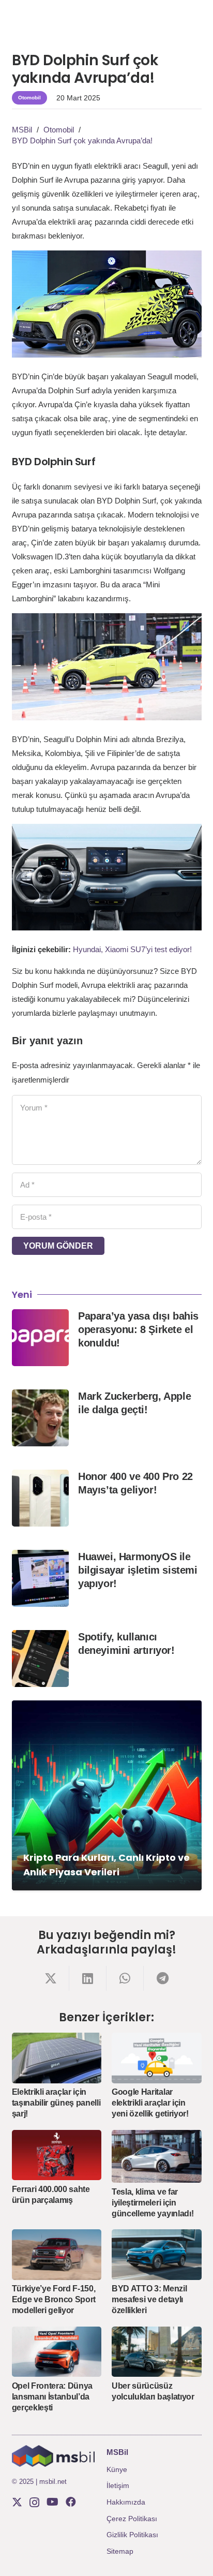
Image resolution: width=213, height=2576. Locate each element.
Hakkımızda (126, 2502)
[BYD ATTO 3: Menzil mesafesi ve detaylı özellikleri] (157, 2255)
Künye (117, 2469)
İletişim (118, 2485)
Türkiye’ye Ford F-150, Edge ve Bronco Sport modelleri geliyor (54, 2299)
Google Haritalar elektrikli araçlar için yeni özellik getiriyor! (150, 2103)
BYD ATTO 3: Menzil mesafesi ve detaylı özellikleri (149, 2299)
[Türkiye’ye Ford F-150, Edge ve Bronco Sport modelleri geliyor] (57, 2255)
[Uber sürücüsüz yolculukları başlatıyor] (157, 2352)
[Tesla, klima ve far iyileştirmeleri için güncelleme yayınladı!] (157, 2157)
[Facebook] (71, 2502)
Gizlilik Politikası (132, 2535)
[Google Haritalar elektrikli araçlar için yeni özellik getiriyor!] (157, 2058)
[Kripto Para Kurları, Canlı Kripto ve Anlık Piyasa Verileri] (107, 1795)
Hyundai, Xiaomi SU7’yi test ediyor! (132, 949)
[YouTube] (52, 2502)
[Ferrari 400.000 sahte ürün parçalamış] (57, 2155)
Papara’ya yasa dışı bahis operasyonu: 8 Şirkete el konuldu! (138, 1329)
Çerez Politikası (132, 2519)
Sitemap (120, 2551)
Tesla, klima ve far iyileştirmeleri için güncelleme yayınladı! (153, 2203)
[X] (17, 2502)
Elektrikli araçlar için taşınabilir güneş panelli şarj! (56, 2103)
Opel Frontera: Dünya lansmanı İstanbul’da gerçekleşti (52, 2397)
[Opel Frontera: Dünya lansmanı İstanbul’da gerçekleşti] (57, 2352)
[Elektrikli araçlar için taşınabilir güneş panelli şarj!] (57, 2058)
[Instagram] (34, 2503)
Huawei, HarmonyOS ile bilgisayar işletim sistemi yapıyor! (138, 1570)
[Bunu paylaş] (51, 1978)
